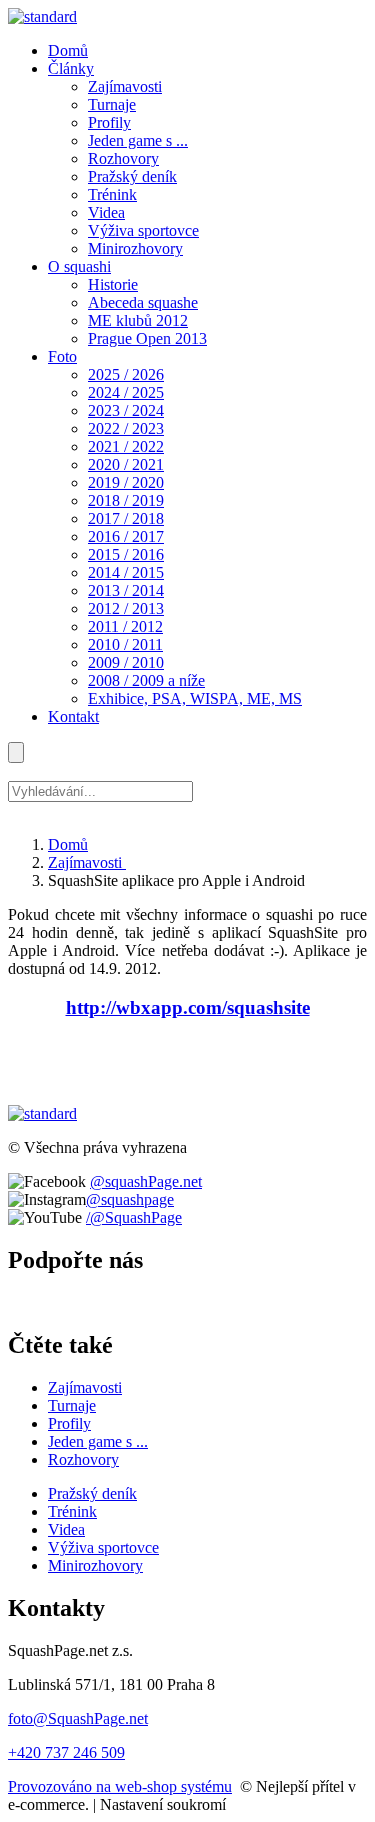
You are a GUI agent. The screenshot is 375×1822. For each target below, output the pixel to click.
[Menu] (16, 752)
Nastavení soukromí (163, 1804)
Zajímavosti (87, 862)
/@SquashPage (134, 1217)
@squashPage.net (146, 1181)
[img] (42, 16)
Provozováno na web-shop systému (120, 1786)
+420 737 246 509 (66, 1752)
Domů (68, 844)
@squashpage (130, 1199)
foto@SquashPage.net (78, 1718)
